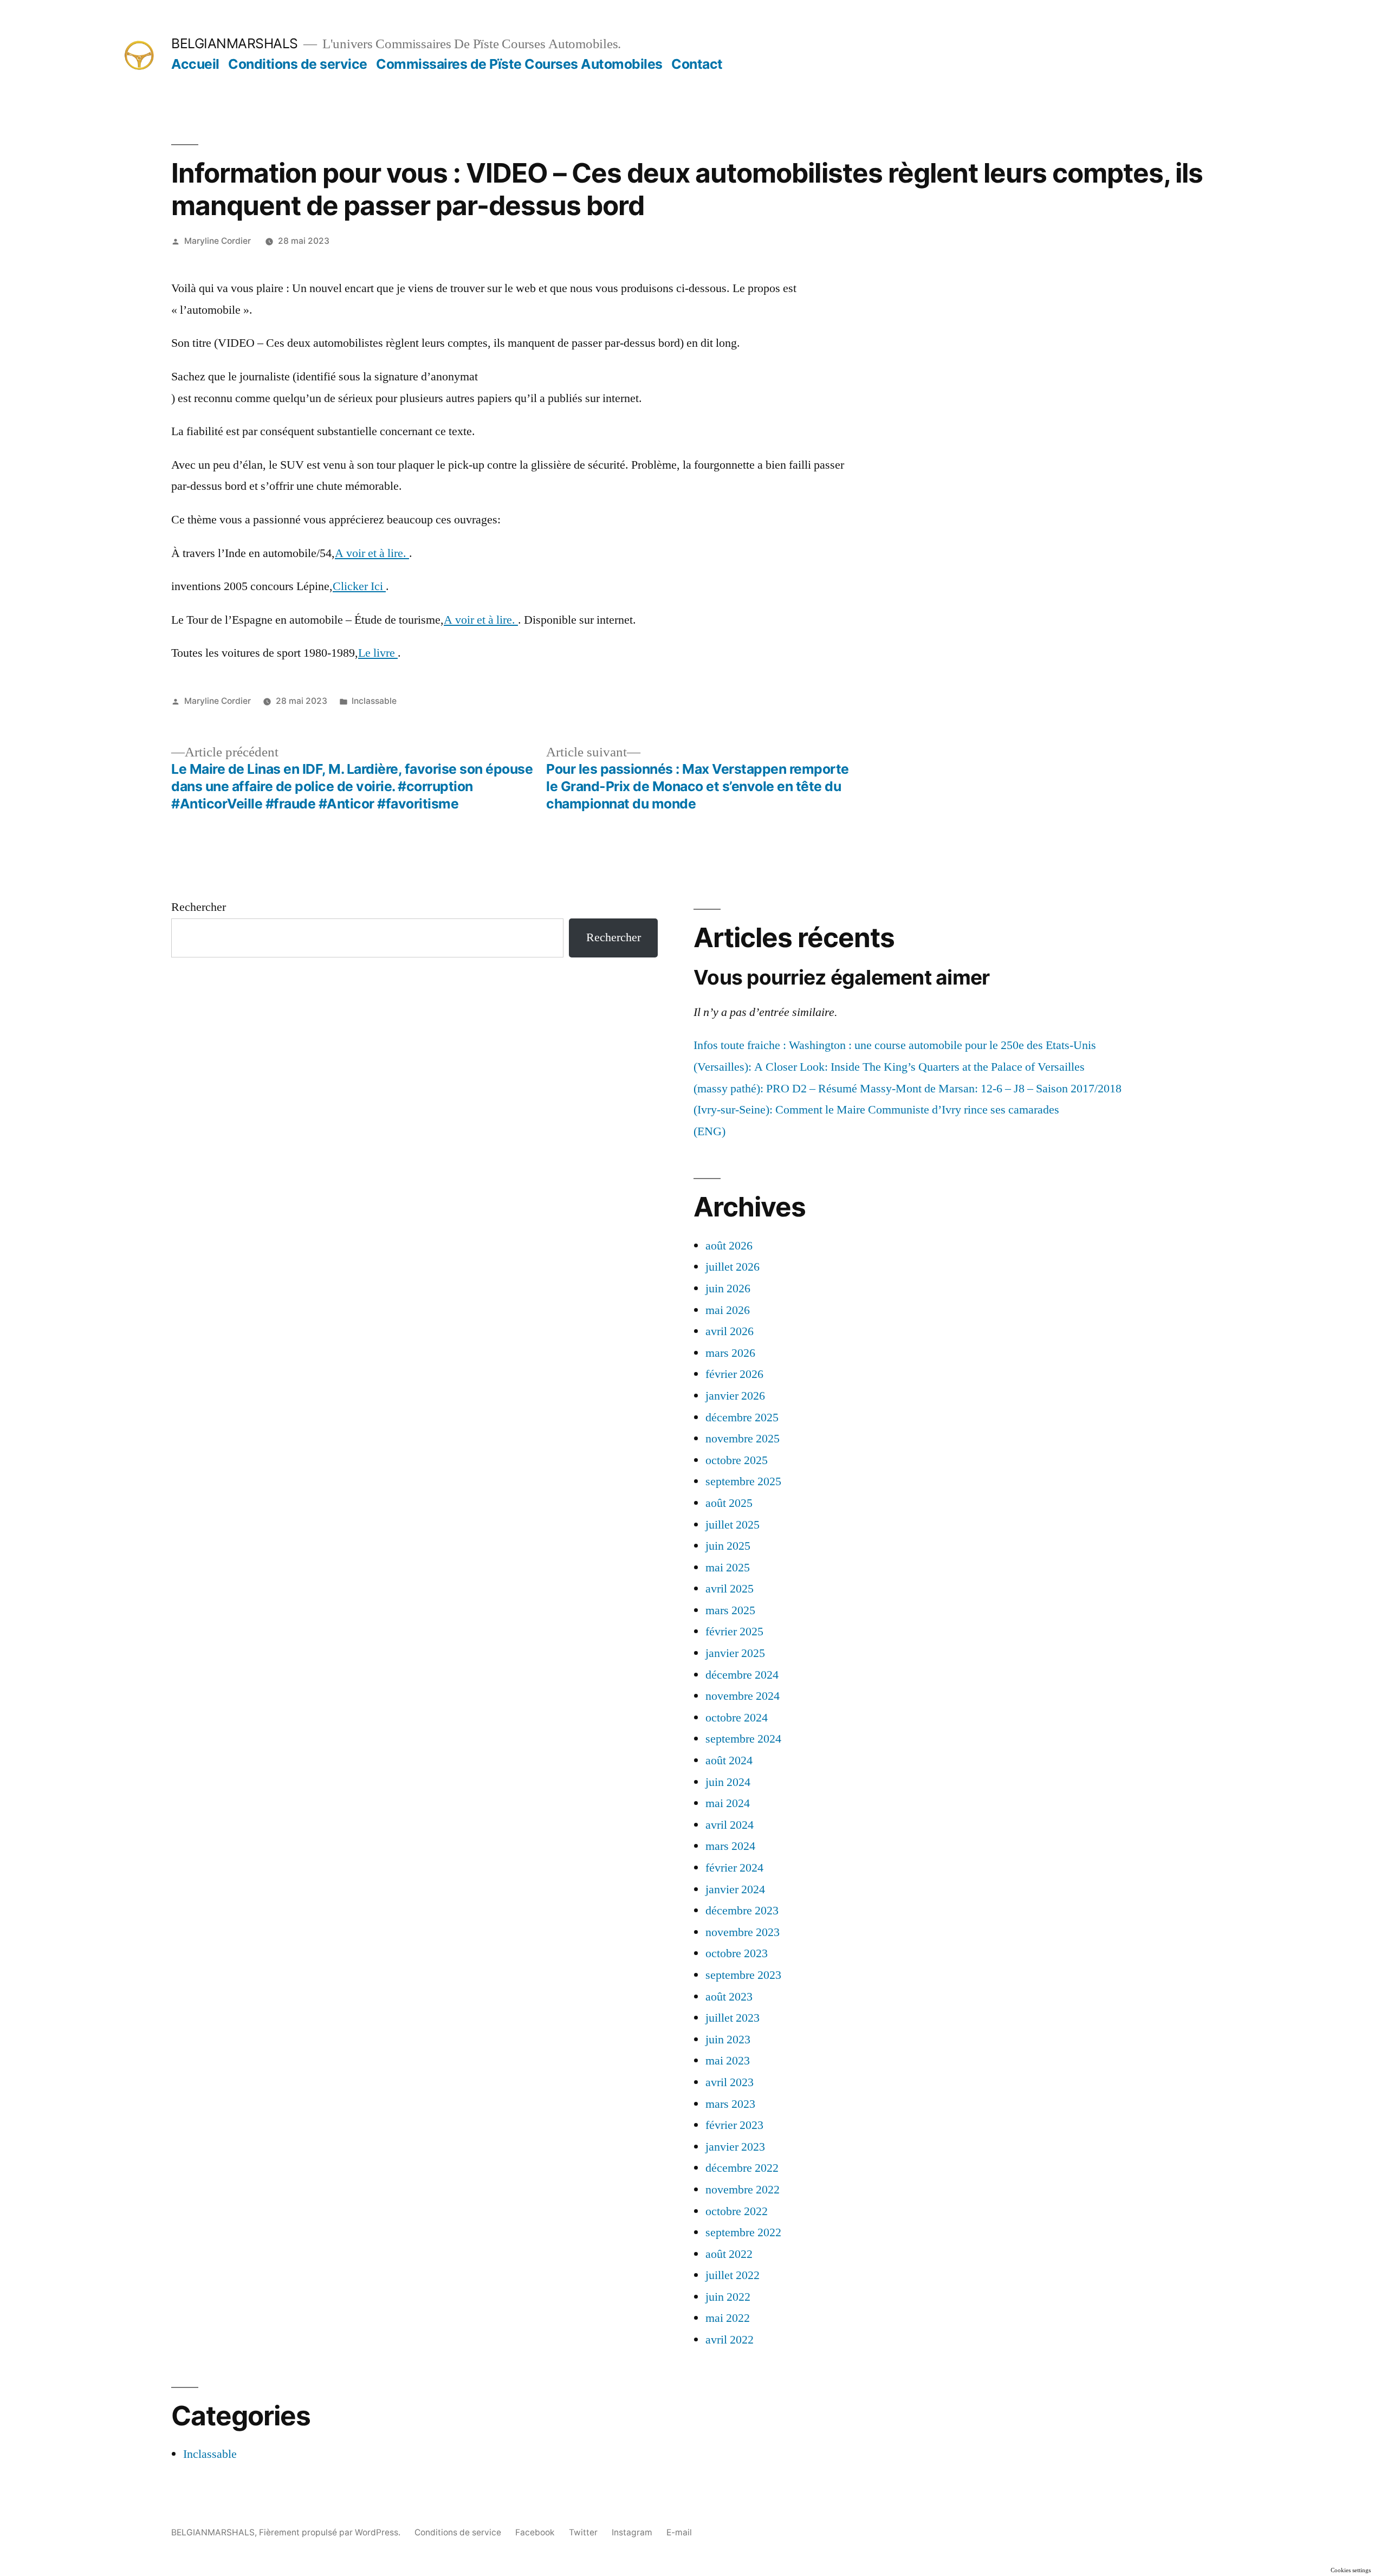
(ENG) (709, 1131)
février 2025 (734, 1632)
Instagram (632, 2532)
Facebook (535, 2532)
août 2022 (729, 2254)
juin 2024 (728, 1782)
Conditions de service (298, 64)
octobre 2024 (737, 1718)
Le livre (378, 653)
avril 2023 (730, 2082)
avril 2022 (730, 2340)
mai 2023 (728, 2061)
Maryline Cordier (218, 241)
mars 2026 (730, 1353)
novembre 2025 (743, 1439)
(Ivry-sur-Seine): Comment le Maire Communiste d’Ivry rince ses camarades (876, 1110)
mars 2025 (730, 1610)
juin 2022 (728, 2297)
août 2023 (729, 1997)
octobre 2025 (737, 1460)
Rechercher (199, 907)
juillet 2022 (733, 2275)
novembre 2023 (743, 1932)
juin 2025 (728, 1546)
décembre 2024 (742, 1675)
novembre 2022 (743, 2190)
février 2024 (734, 1868)
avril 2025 (730, 1589)
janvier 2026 (735, 1396)
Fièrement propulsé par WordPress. (331, 2532)
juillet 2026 (733, 1267)
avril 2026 (730, 1331)
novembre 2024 (743, 1696)
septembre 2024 (743, 1739)
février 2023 (734, 2125)
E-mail (679, 2532)
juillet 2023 (733, 2018)
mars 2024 (730, 1846)
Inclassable (374, 701)
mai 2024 (728, 1803)
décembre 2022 (742, 2168)
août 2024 (729, 1761)
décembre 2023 (742, 1911)
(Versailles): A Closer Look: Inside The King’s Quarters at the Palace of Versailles (889, 1067)
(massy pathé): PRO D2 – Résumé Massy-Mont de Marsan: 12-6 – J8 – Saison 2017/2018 (908, 1089)
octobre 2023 (737, 1953)
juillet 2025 (733, 1525)
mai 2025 (728, 1568)
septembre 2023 (743, 1975)
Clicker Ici (359, 586)
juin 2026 (728, 1289)
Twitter (583, 2532)
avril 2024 (730, 1825)
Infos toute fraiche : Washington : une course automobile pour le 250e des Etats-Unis (895, 1045)
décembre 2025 (742, 1418)
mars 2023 (730, 2104)
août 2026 (729, 1246)
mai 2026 (728, 1310)
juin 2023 (728, 2040)
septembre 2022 (743, 2232)
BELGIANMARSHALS (235, 43)
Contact (697, 64)
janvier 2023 (735, 2147)
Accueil (195, 64)
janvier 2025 (735, 1653)
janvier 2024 (735, 1889)
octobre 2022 (737, 2211)
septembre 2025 (743, 1481)
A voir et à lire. (372, 553)
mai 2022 (728, 2318)
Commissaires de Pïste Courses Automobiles (519, 64)
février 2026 (734, 1374)
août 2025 (729, 1503)
